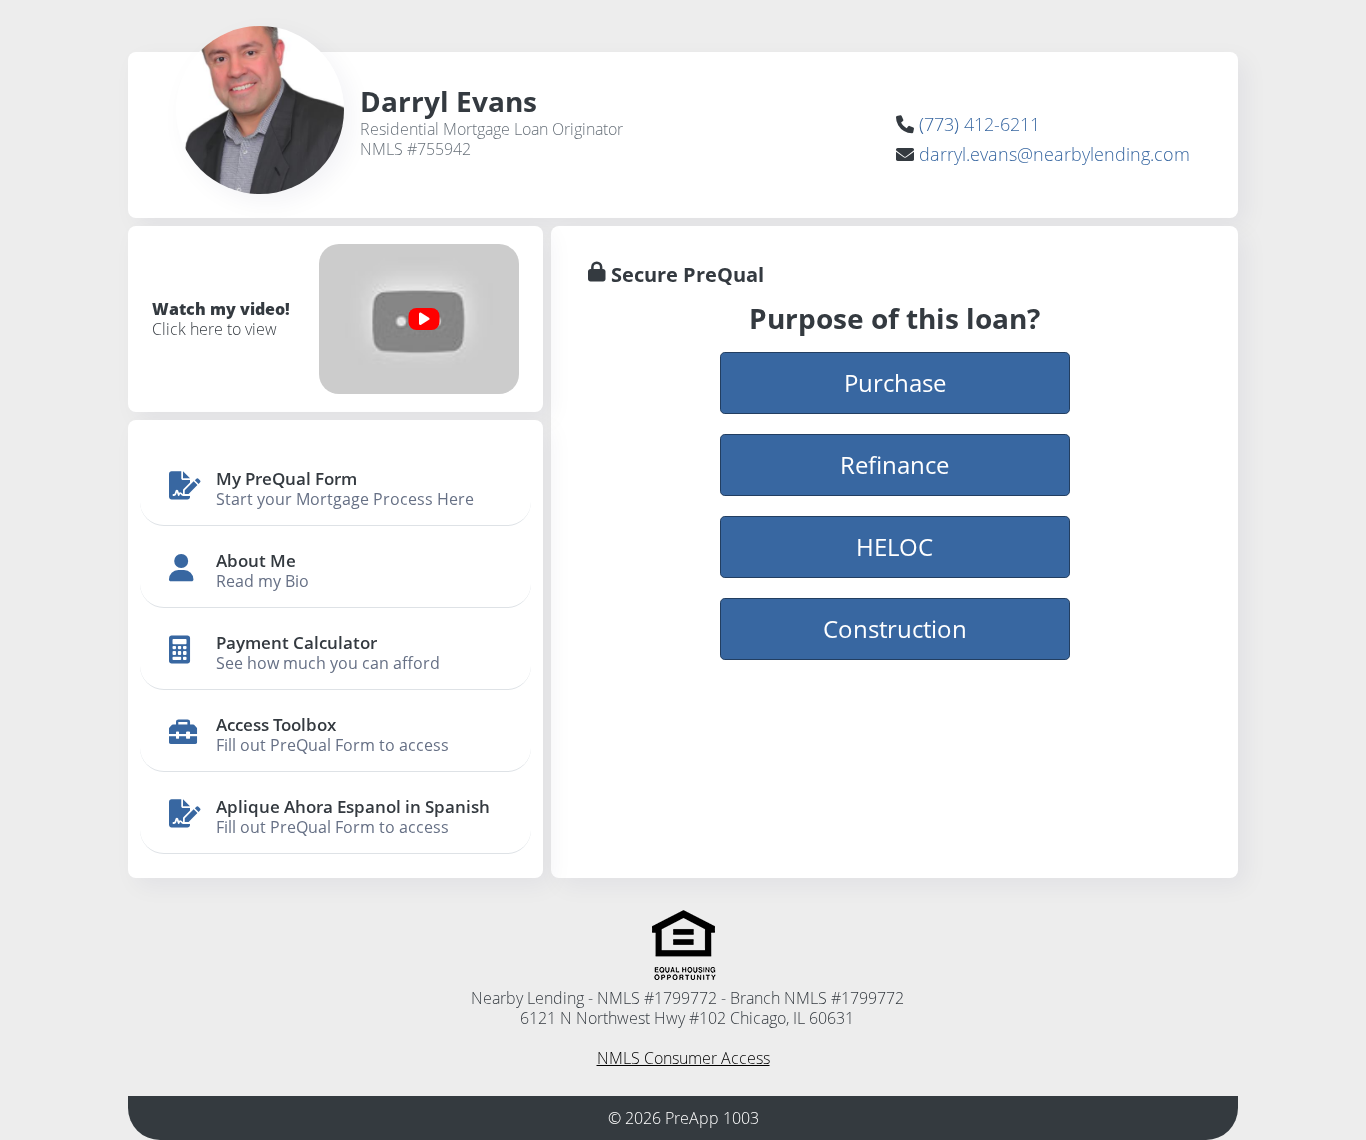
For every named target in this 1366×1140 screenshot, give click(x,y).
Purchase (895, 382)
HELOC (894, 546)
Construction (895, 628)
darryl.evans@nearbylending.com (1054, 154)
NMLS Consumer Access (683, 1058)
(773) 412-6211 (979, 124)
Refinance (894, 464)
